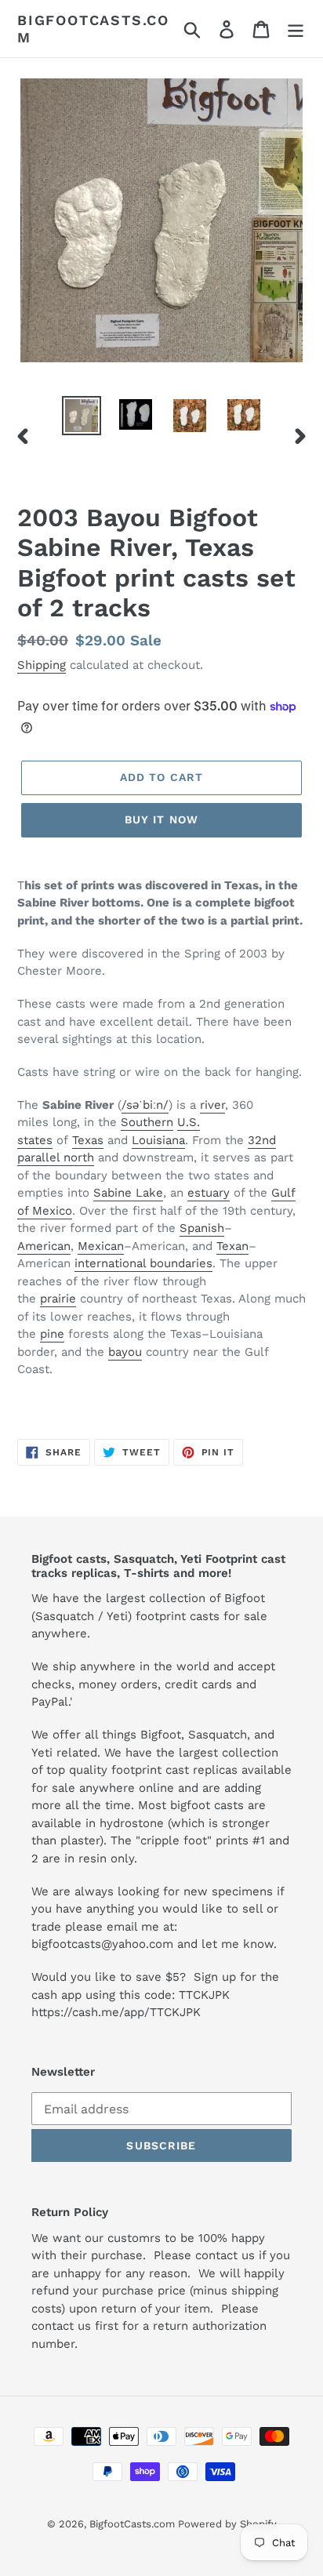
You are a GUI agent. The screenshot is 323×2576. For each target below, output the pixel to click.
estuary (209, 1193)
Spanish (202, 1228)
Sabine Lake (128, 1193)
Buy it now (161, 819)
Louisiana (158, 1140)
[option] (82, 416)
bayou (125, 1352)
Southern (147, 1122)
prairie (58, 1299)
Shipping (42, 665)
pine (52, 1334)
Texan (232, 1246)
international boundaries (143, 1263)
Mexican (101, 1246)
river (212, 1105)
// (145, 1105)
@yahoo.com (137, 1944)
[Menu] (296, 29)
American (44, 1246)
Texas (88, 1140)
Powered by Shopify (227, 2524)
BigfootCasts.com (93, 29)
